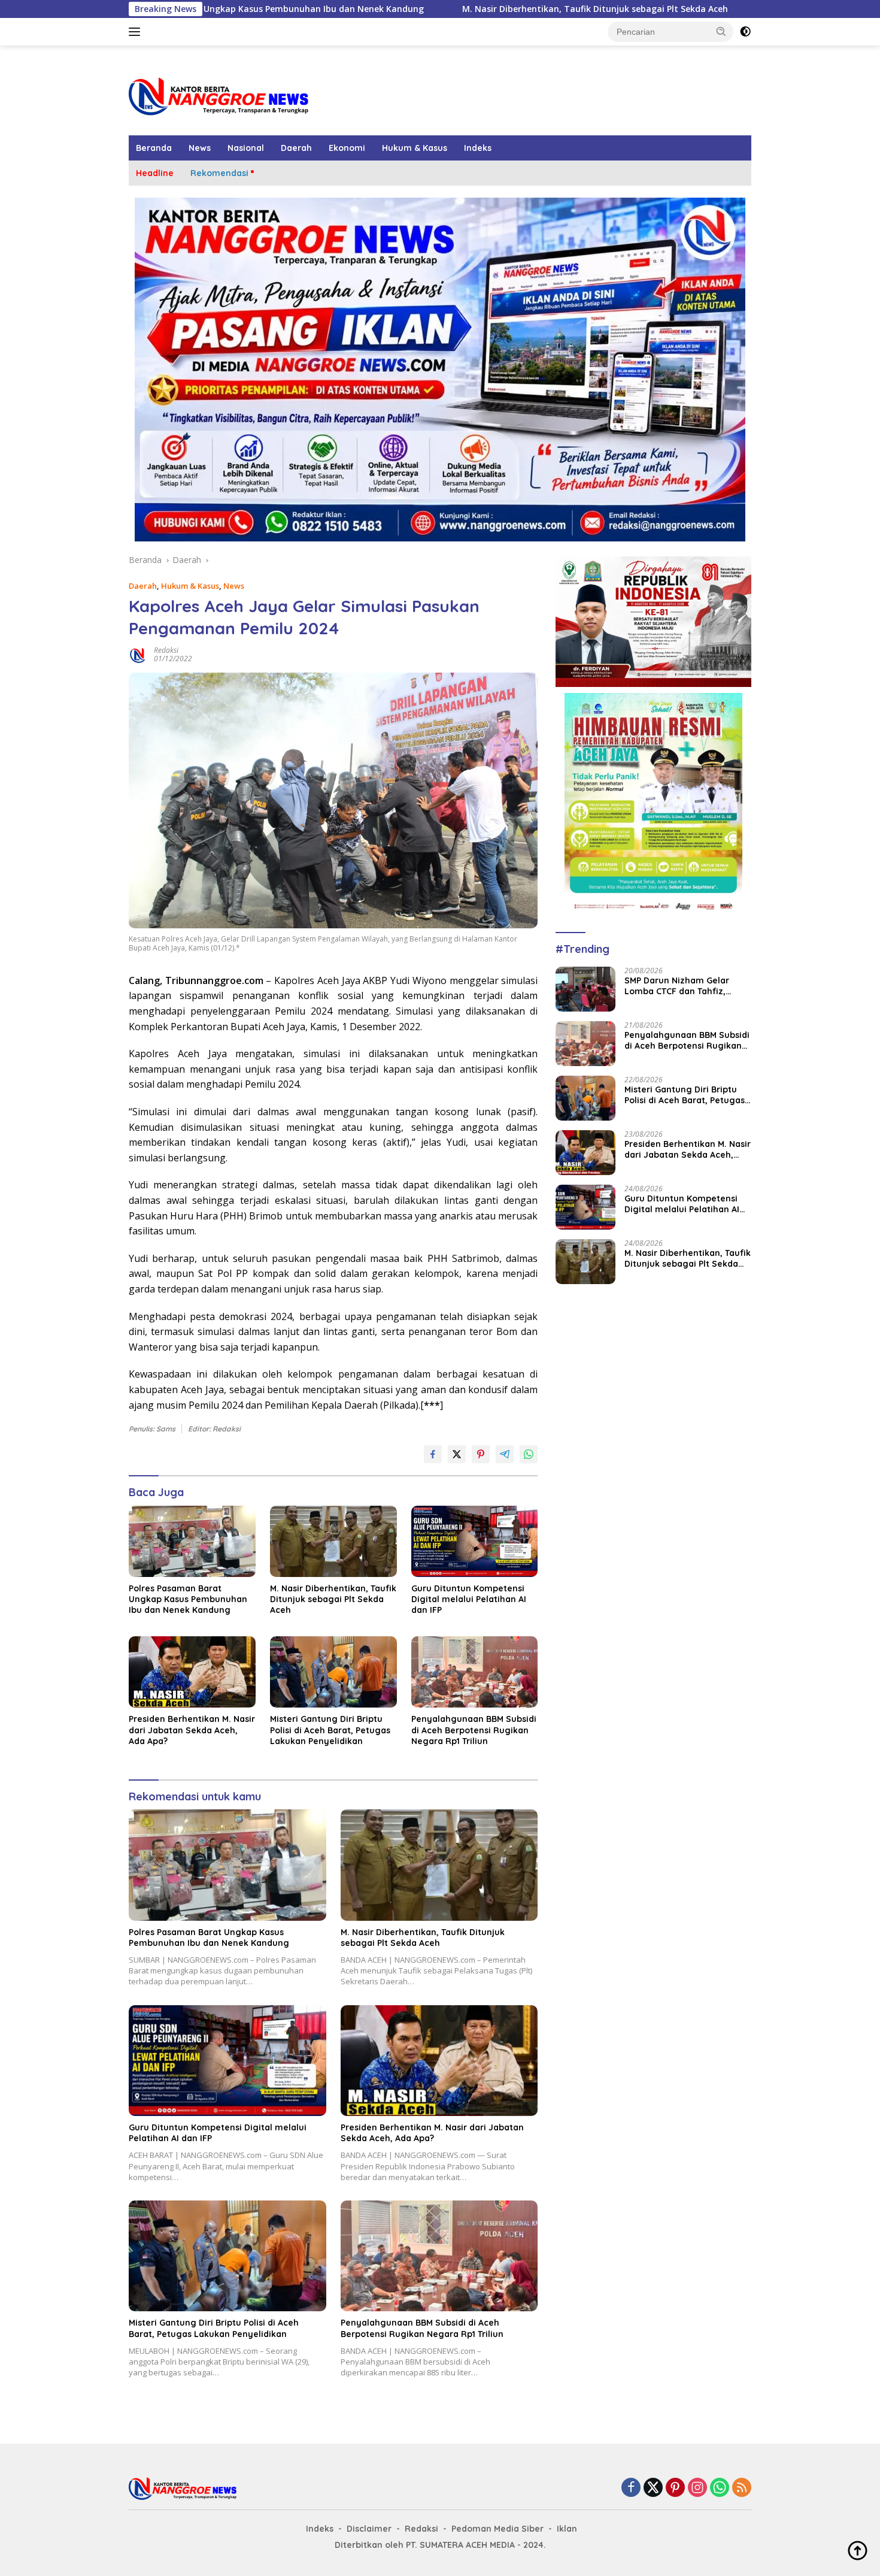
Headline (155, 173)
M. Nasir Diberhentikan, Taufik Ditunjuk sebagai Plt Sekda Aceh (466, 9)
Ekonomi (347, 148)
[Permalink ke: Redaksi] (138, 654)
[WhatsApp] (720, 2489)
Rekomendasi (219, 173)
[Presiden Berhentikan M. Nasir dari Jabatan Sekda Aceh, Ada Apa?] (192, 1672)
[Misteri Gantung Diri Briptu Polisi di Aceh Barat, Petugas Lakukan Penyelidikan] (333, 1672)
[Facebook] (631, 2489)
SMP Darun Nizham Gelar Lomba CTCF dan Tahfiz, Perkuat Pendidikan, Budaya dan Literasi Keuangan (684, 986)
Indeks (478, 148)
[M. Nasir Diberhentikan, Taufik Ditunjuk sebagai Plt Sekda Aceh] (333, 1541)
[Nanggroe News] (219, 96)
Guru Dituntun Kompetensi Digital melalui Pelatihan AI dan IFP (469, 1599)
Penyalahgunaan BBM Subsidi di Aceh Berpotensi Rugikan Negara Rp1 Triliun (474, 1730)
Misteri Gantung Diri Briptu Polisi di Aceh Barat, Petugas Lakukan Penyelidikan (330, 1730)
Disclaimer (369, 2529)
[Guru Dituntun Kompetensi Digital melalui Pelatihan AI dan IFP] (475, 1541)
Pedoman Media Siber (497, 2529)
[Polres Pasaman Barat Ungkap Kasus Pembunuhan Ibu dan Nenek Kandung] (192, 1541)
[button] (721, 31)
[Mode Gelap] (745, 32)
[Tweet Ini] (457, 1454)
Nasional (246, 148)
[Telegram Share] (505, 1454)
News (200, 148)
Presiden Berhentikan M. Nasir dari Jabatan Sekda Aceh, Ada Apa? (192, 1730)
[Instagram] (697, 2489)
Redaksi (166, 650)
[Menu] (137, 32)
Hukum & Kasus (415, 148)
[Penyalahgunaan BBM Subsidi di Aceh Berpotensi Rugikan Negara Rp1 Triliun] (475, 1672)
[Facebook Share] (433, 1454)
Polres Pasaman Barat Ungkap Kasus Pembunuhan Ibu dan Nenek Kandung (188, 1599)
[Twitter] (653, 2489)
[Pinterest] (675, 2489)
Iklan (567, 2529)
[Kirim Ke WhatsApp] (529, 1454)
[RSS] (742, 2489)
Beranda (154, 148)
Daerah (296, 148)
